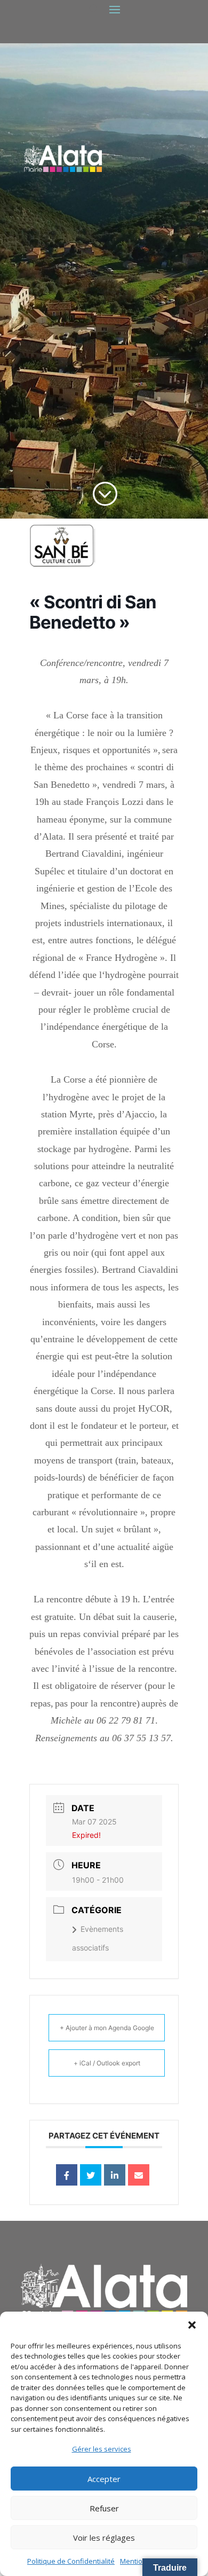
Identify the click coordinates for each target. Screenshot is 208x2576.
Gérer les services (102, 2449)
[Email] (139, 2175)
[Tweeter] (91, 2175)
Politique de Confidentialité (71, 2561)
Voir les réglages (104, 2538)
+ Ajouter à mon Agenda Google (107, 2028)
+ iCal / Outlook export (107, 2063)
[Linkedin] (115, 2175)
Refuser (104, 2508)
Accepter (104, 2479)
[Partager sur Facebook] (67, 2175)
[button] (192, 2325)
